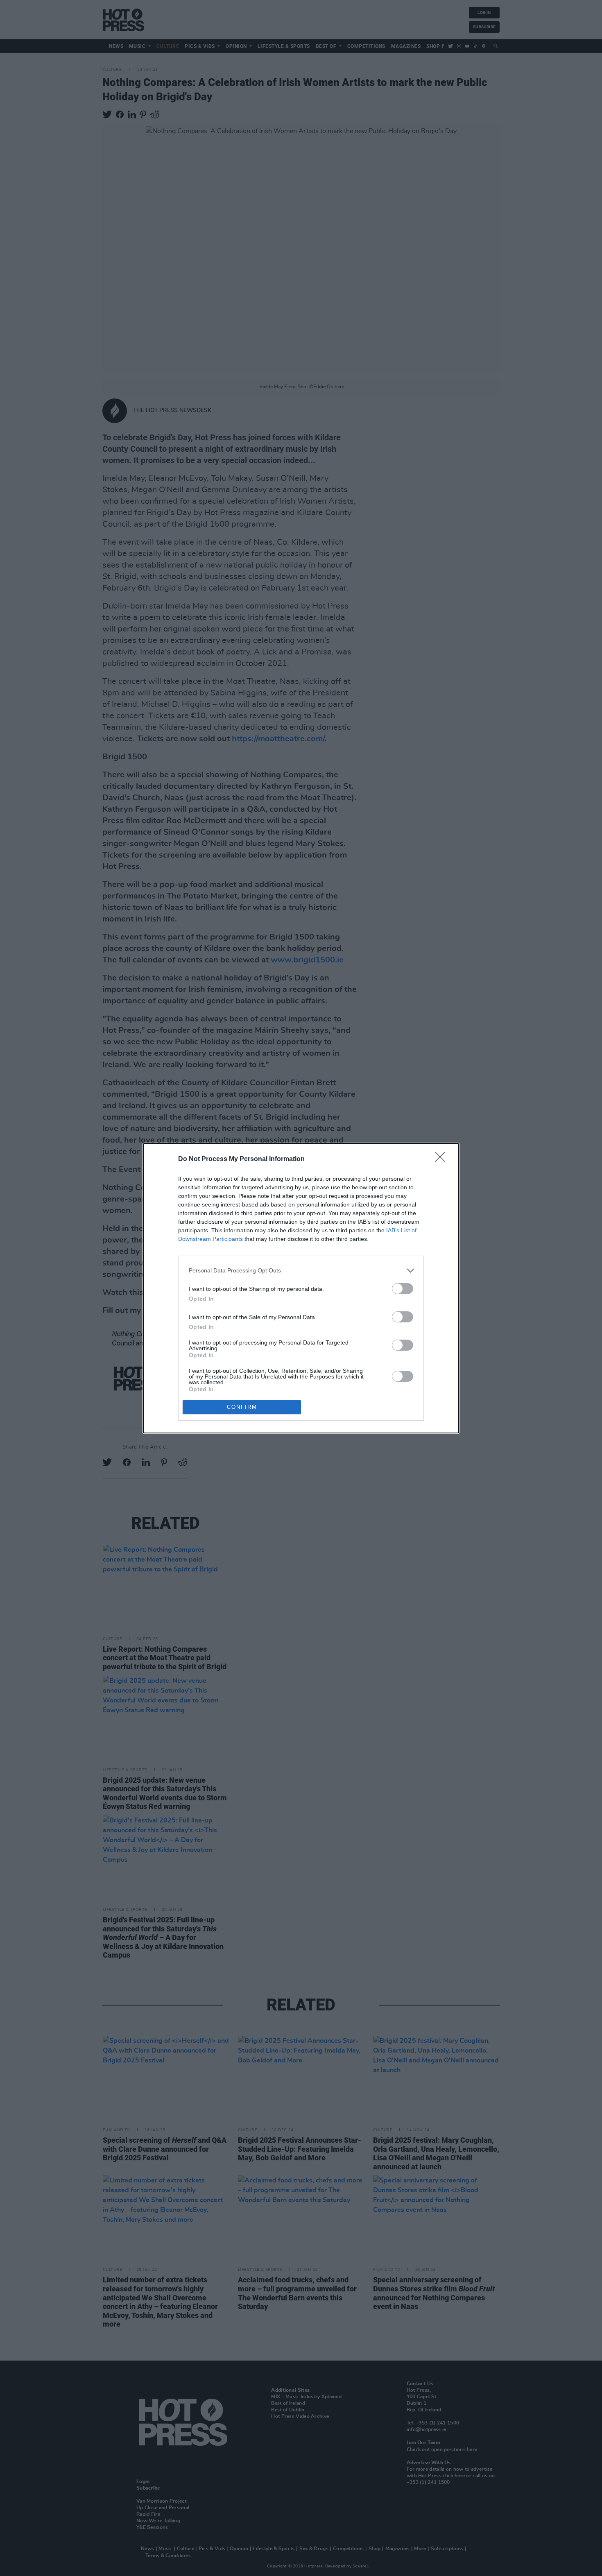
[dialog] (301, 1288)
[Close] (443, 1159)
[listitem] (301, 1271)
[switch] (403, 1289)
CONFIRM (242, 1407)
